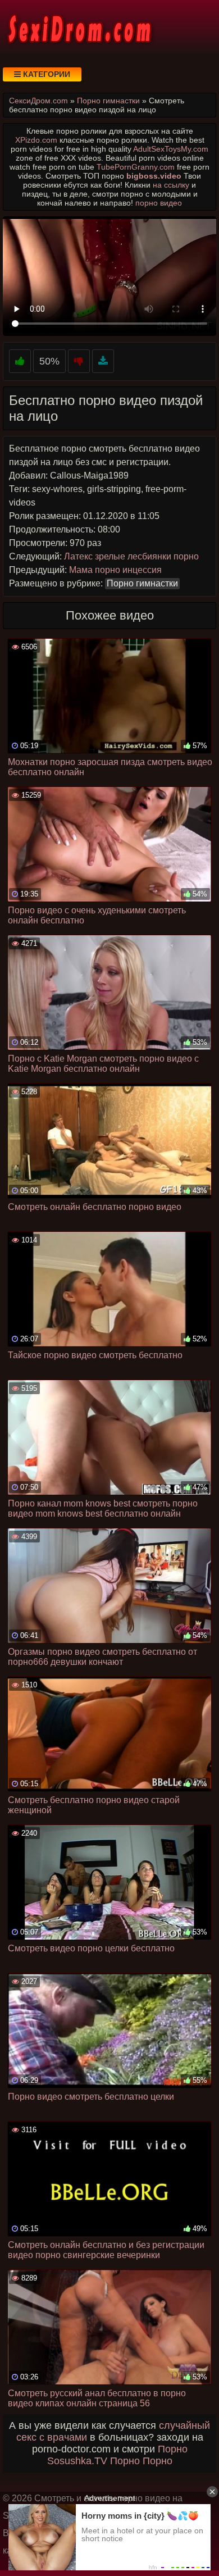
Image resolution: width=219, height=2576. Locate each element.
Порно (173, 2449)
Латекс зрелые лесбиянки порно (131, 556)
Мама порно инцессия (115, 570)
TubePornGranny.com (136, 167)
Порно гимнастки (142, 583)
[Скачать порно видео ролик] (103, 361)
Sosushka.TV (77, 2461)
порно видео (159, 203)
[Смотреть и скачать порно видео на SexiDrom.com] (79, 28)
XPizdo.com (36, 140)
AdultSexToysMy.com (171, 149)
